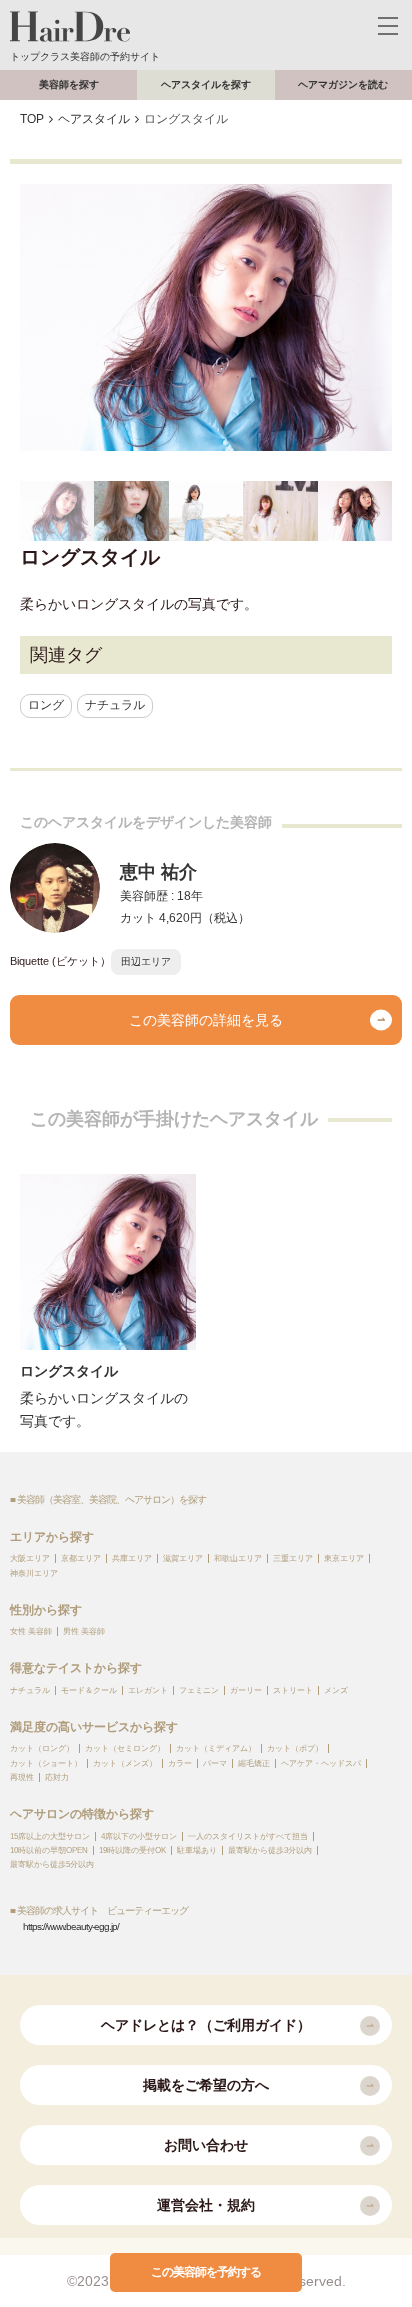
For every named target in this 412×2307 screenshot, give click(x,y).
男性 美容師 (84, 1631)
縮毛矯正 (254, 1763)
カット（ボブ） (295, 1748)
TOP (32, 119)
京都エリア (81, 1558)
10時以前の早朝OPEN (49, 1850)
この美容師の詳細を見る (206, 1020)
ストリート (293, 1690)
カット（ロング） (42, 1748)
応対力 (57, 1777)
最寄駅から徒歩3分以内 (270, 1850)
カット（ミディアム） (216, 1748)
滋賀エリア (183, 1558)
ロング (46, 705)
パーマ (215, 1763)
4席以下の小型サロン (139, 1836)
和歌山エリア (238, 1558)
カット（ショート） (46, 1763)
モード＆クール (89, 1690)
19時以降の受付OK (132, 1850)
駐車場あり (197, 1850)
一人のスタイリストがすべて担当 (248, 1836)
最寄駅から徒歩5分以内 (52, 1864)
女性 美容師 (31, 1631)
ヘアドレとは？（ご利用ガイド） (206, 2025)
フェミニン (199, 1690)
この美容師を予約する (206, 2272)
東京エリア (344, 1558)
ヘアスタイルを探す (206, 84)
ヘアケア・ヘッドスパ (321, 1763)
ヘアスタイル (94, 119)
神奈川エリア (34, 1573)
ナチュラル (115, 705)
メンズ (336, 1690)
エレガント (148, 1690)
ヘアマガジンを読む (343, 84)
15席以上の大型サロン (50, 1836)
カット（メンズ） (125, 1763)
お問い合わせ (206, 2145)
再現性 (22, 1777)
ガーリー (246, 1690)
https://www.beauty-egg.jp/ (71, 1926)
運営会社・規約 (206, 2205)
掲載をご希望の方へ (206, 2085)
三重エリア (293, 1558)
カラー (180, 1763)
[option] (206, 317)
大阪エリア (30, 1558)
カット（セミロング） (125, 1748)
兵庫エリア (132, 1558)
